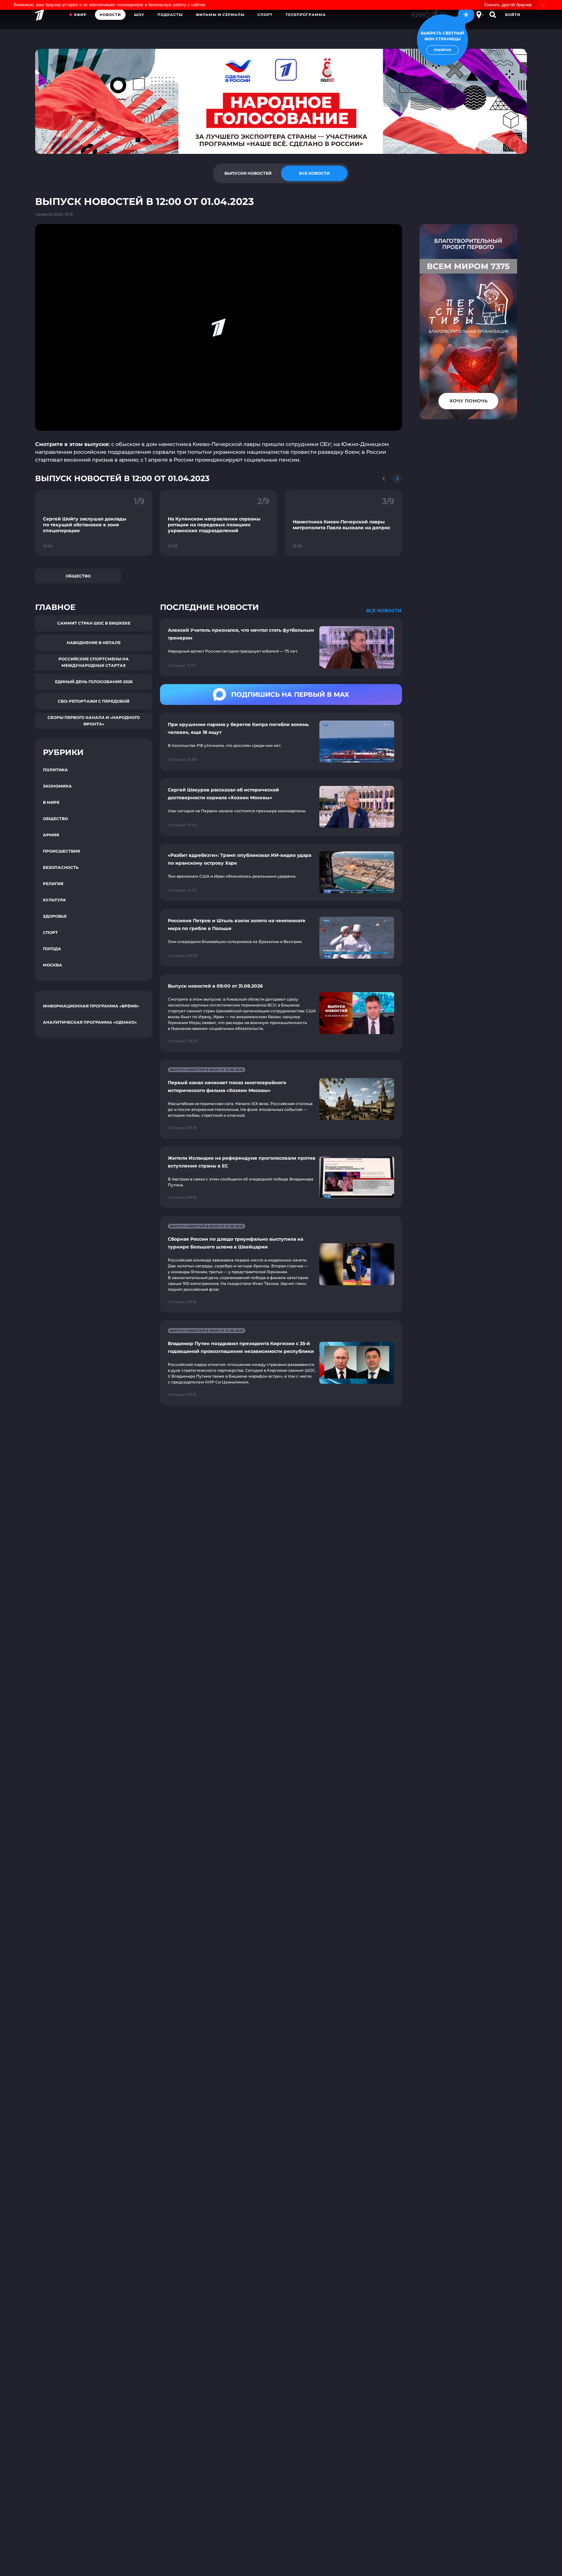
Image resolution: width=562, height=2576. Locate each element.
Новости (110, 15)
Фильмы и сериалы (220, 15)
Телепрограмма (306, 15)
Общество (78, 576)
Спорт (265, 15)
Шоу (139, 15)
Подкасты (170, 15)
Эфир (80, 15)
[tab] (248, 173)
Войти (513, 15)
